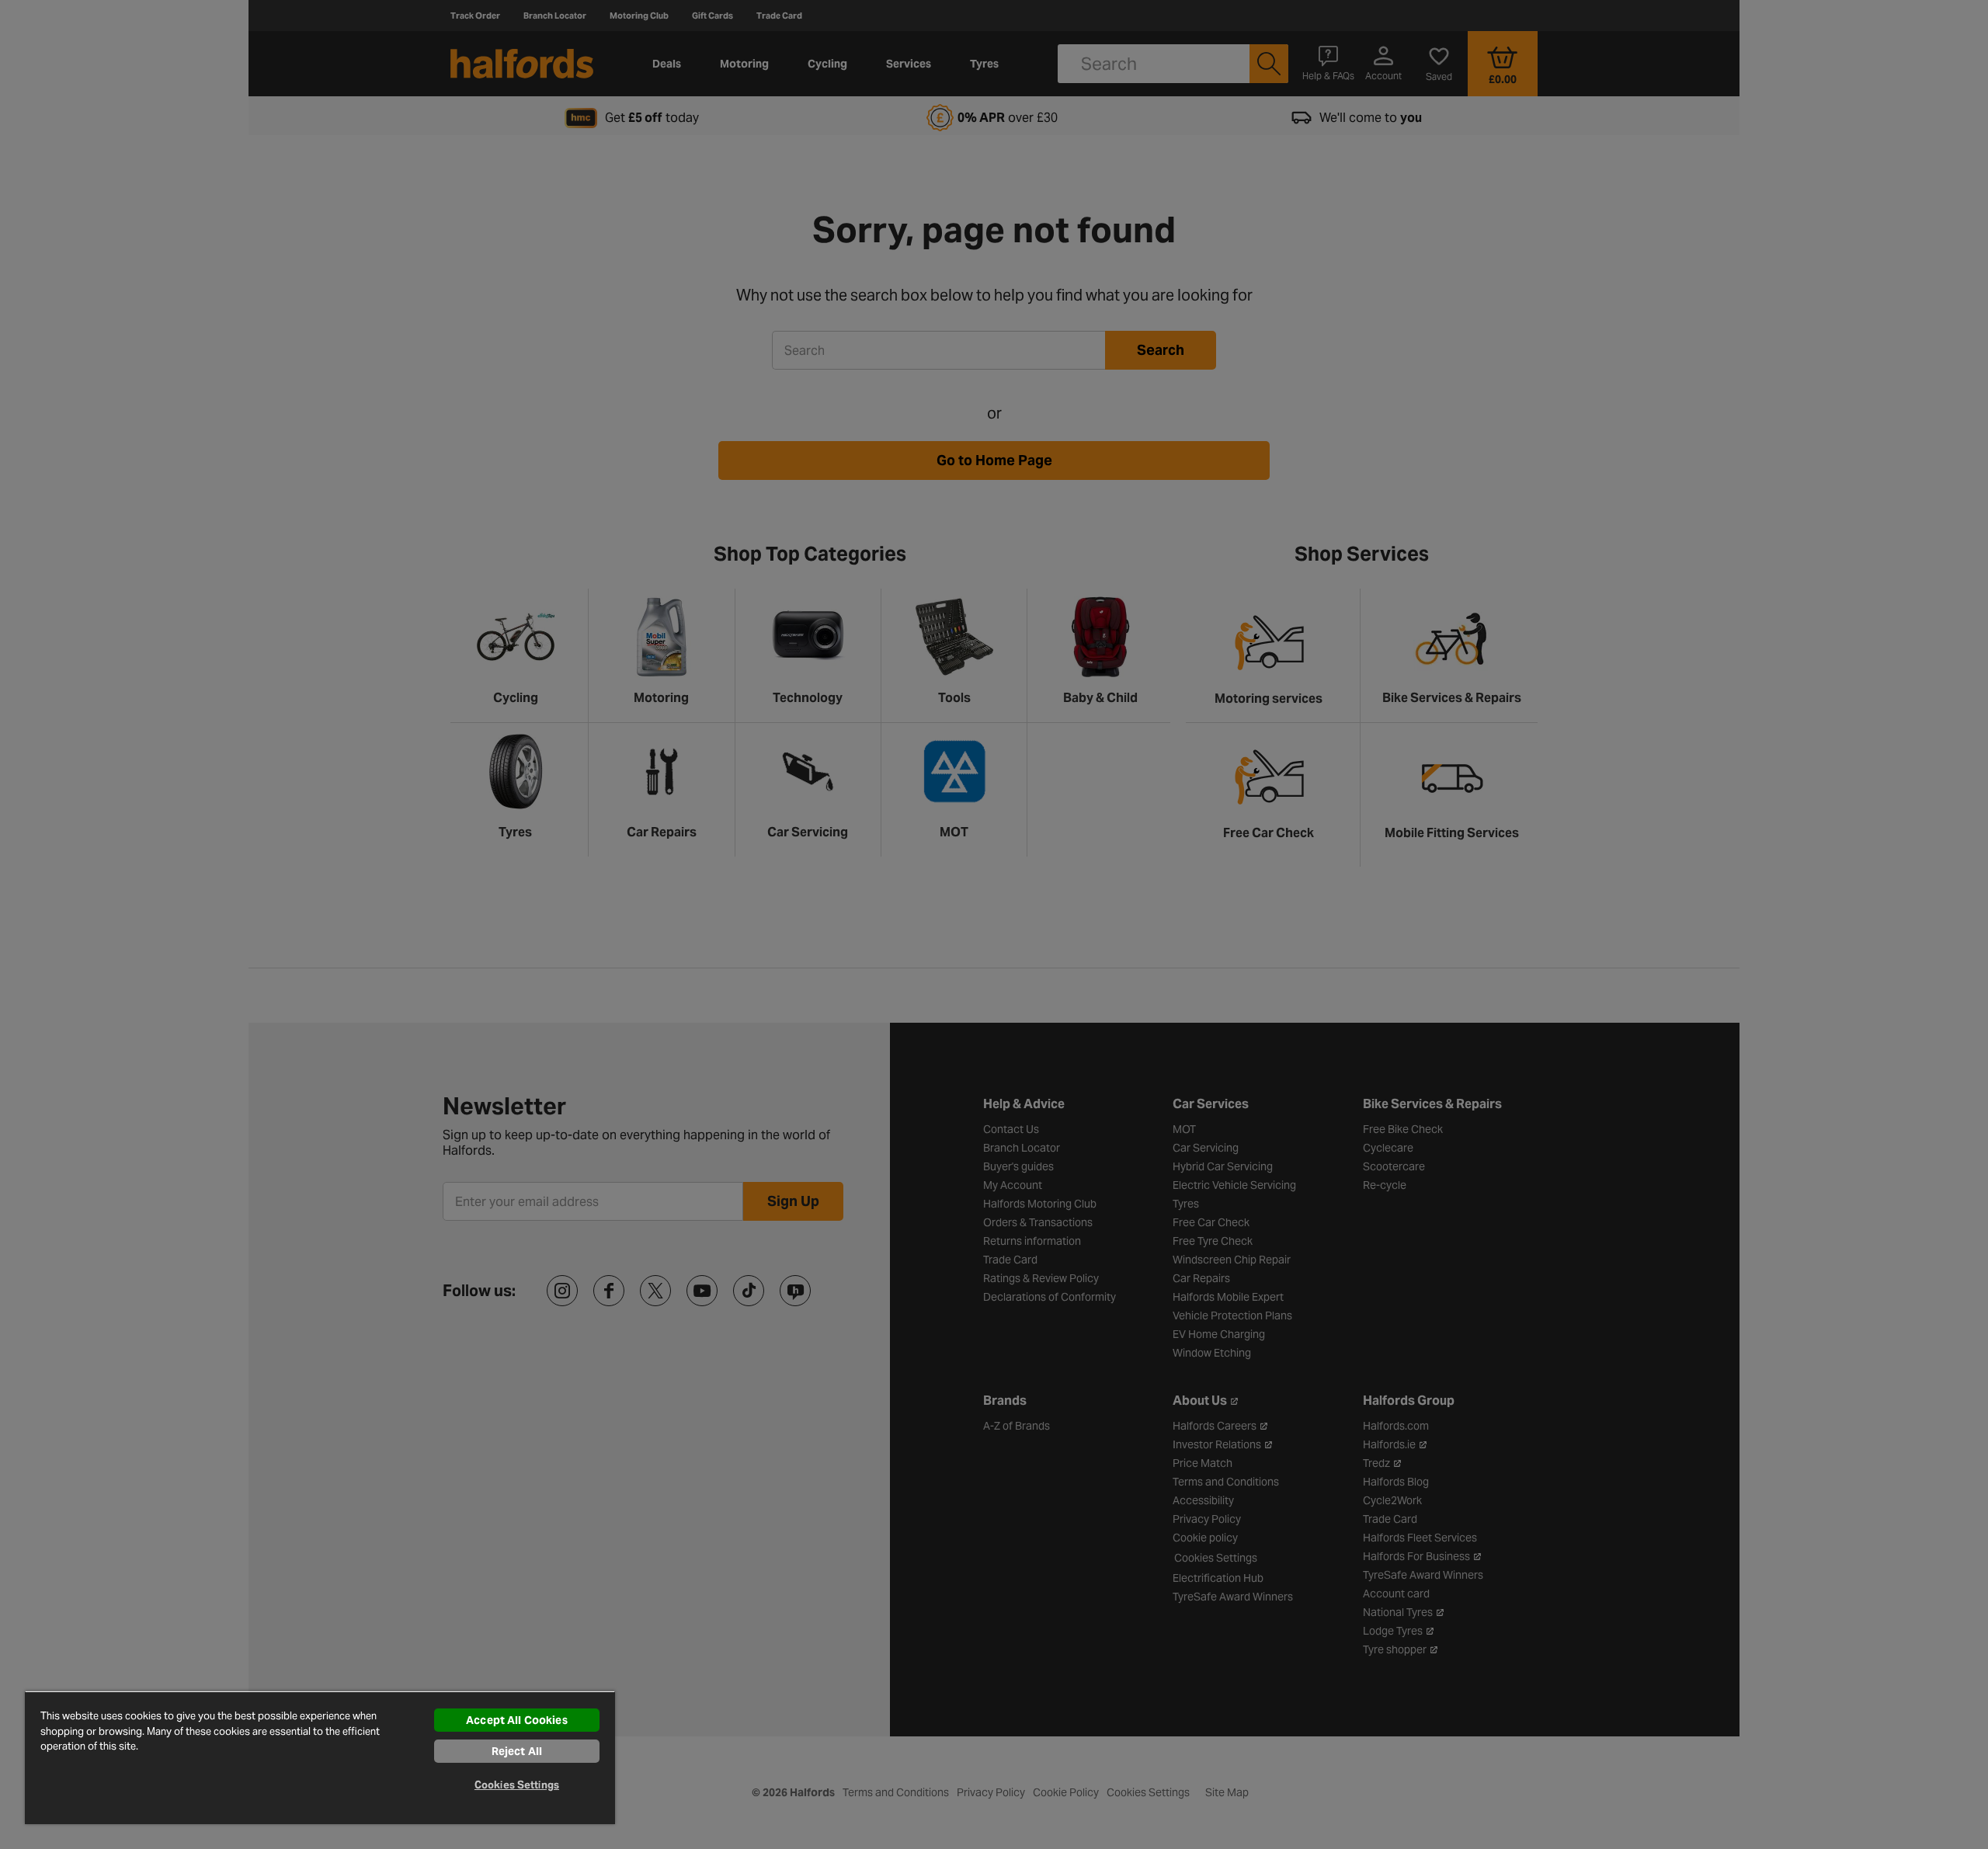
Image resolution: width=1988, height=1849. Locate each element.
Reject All (517, 1751)
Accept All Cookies (517, 1720)
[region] (320, 1757)
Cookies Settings (517, 1785)
